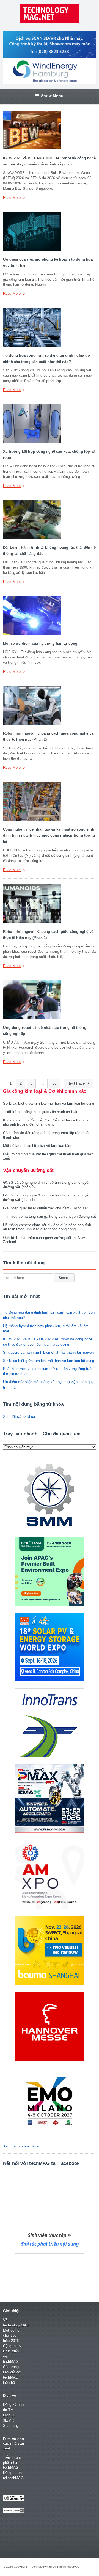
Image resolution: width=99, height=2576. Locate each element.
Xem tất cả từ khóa (19, 1417)
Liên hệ (9, 2383)
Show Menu (52, 96)
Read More (12, 198)
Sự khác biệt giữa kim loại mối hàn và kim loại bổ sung (49, 1103)
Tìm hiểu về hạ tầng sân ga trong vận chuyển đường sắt (50, 1216)
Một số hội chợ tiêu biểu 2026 (12, 2336)
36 (54, 1083)
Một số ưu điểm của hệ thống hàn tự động (40, 643)
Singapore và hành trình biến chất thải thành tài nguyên (49, 1352)
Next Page (77, 1083)
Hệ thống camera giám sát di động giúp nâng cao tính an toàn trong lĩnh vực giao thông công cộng (47, 1227)
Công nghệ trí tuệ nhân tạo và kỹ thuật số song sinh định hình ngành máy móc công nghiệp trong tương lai (49, 836)
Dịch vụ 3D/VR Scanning (11, 2420)
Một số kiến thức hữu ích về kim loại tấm (37, 1146)
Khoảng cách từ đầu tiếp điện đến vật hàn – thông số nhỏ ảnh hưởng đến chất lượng (47, 1122)
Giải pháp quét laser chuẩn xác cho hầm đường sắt (45, 1208)
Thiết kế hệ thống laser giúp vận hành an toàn (41, 1112)
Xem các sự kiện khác (22, 2146)
